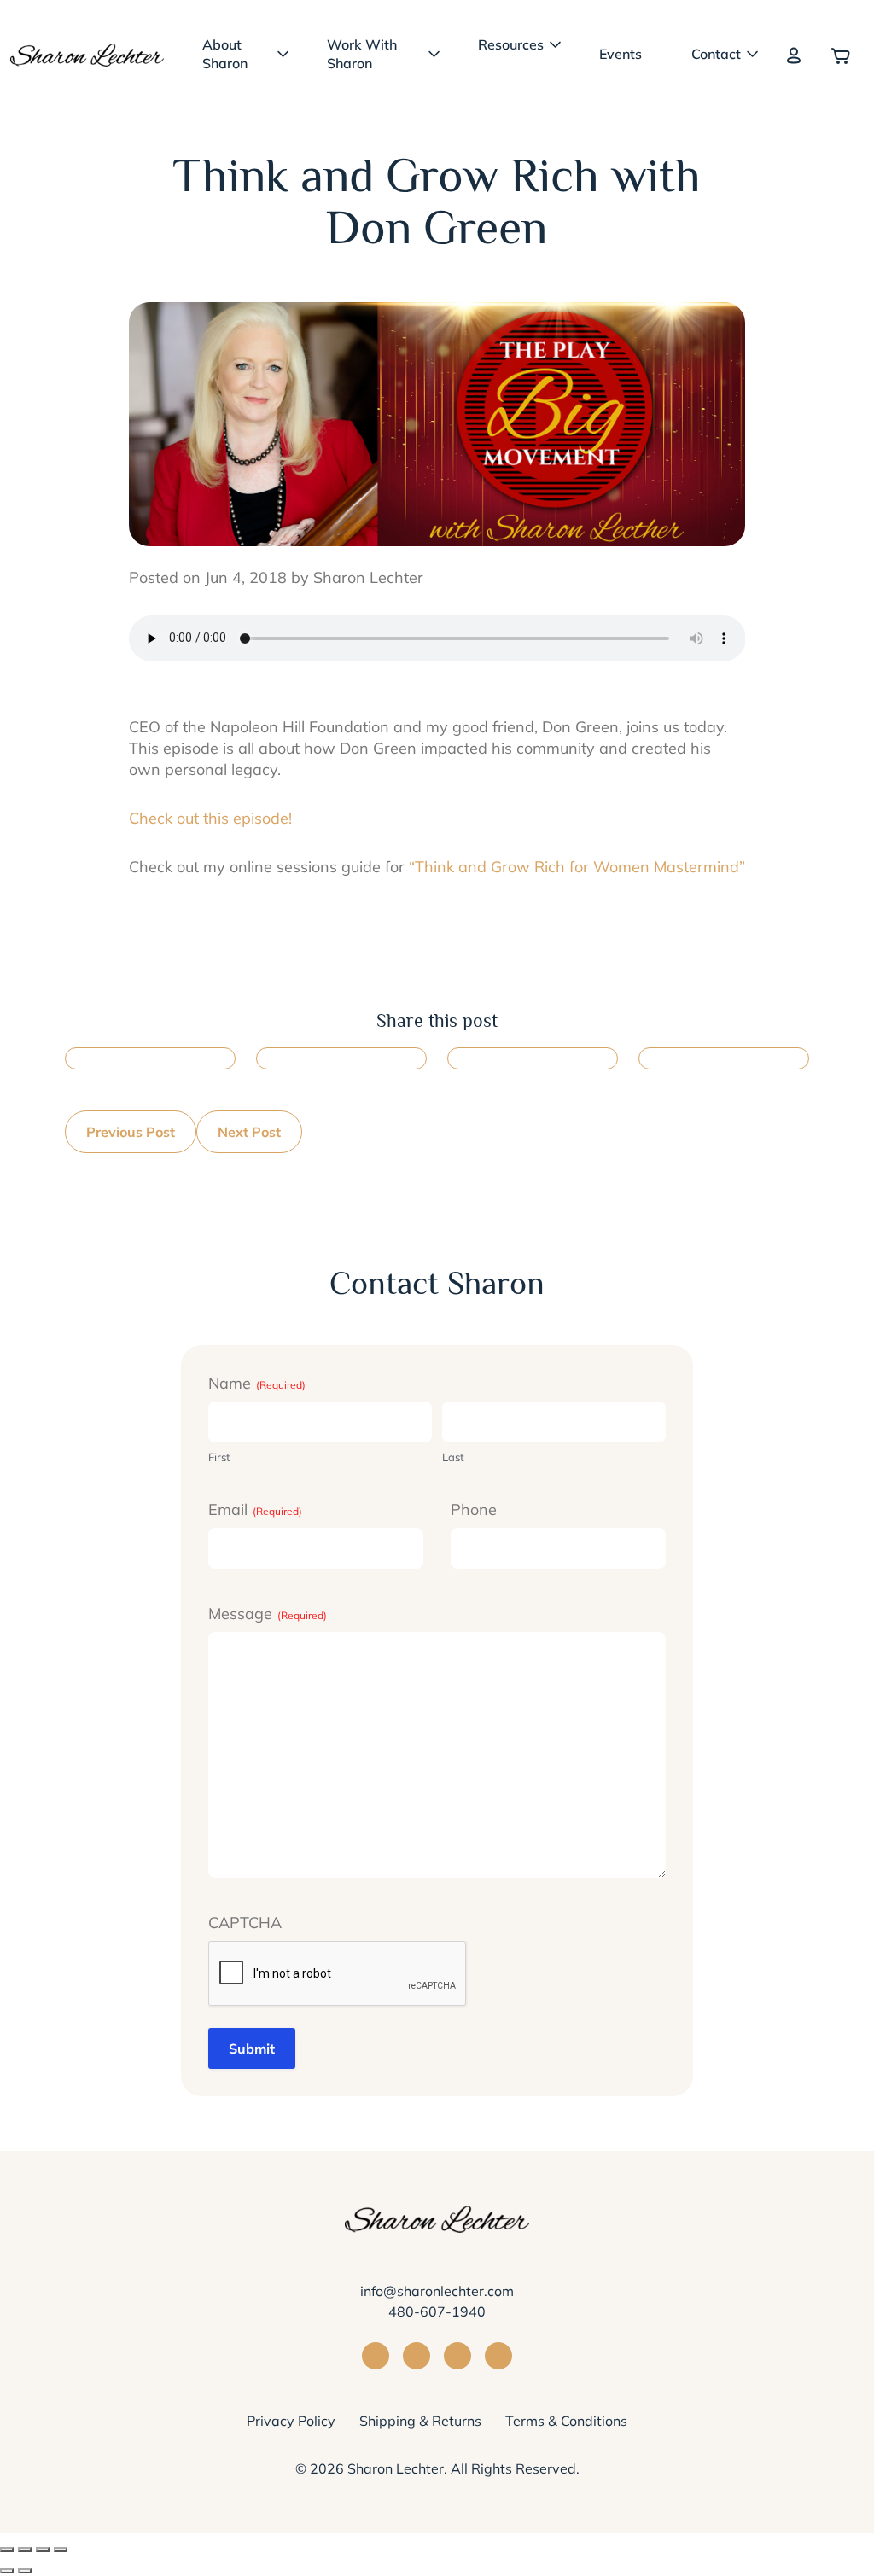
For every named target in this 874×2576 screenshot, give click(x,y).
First (219, 1457)
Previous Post (131, 1132)
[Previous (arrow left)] (7, 2571)
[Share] (25, 2550)
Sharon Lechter (396, 2468)
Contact (716, 54)
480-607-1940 (437, 2311)
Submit (252, 2049)
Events (621, 54)
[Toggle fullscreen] (43, 2550)
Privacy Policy (291, 2421)
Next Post (249, 1132)
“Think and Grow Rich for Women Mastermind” (577, 867)
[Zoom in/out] (61, 2550)
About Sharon (225, 54)
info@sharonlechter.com (437, 2291)
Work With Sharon (362, 54)
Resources (511, 44)
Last (453, 1457)
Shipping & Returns (420, 2421)
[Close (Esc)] (7, 2550)
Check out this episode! (210, 818)
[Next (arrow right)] (25, 2571)
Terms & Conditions (566, 2421)
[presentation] (338, 1974)
